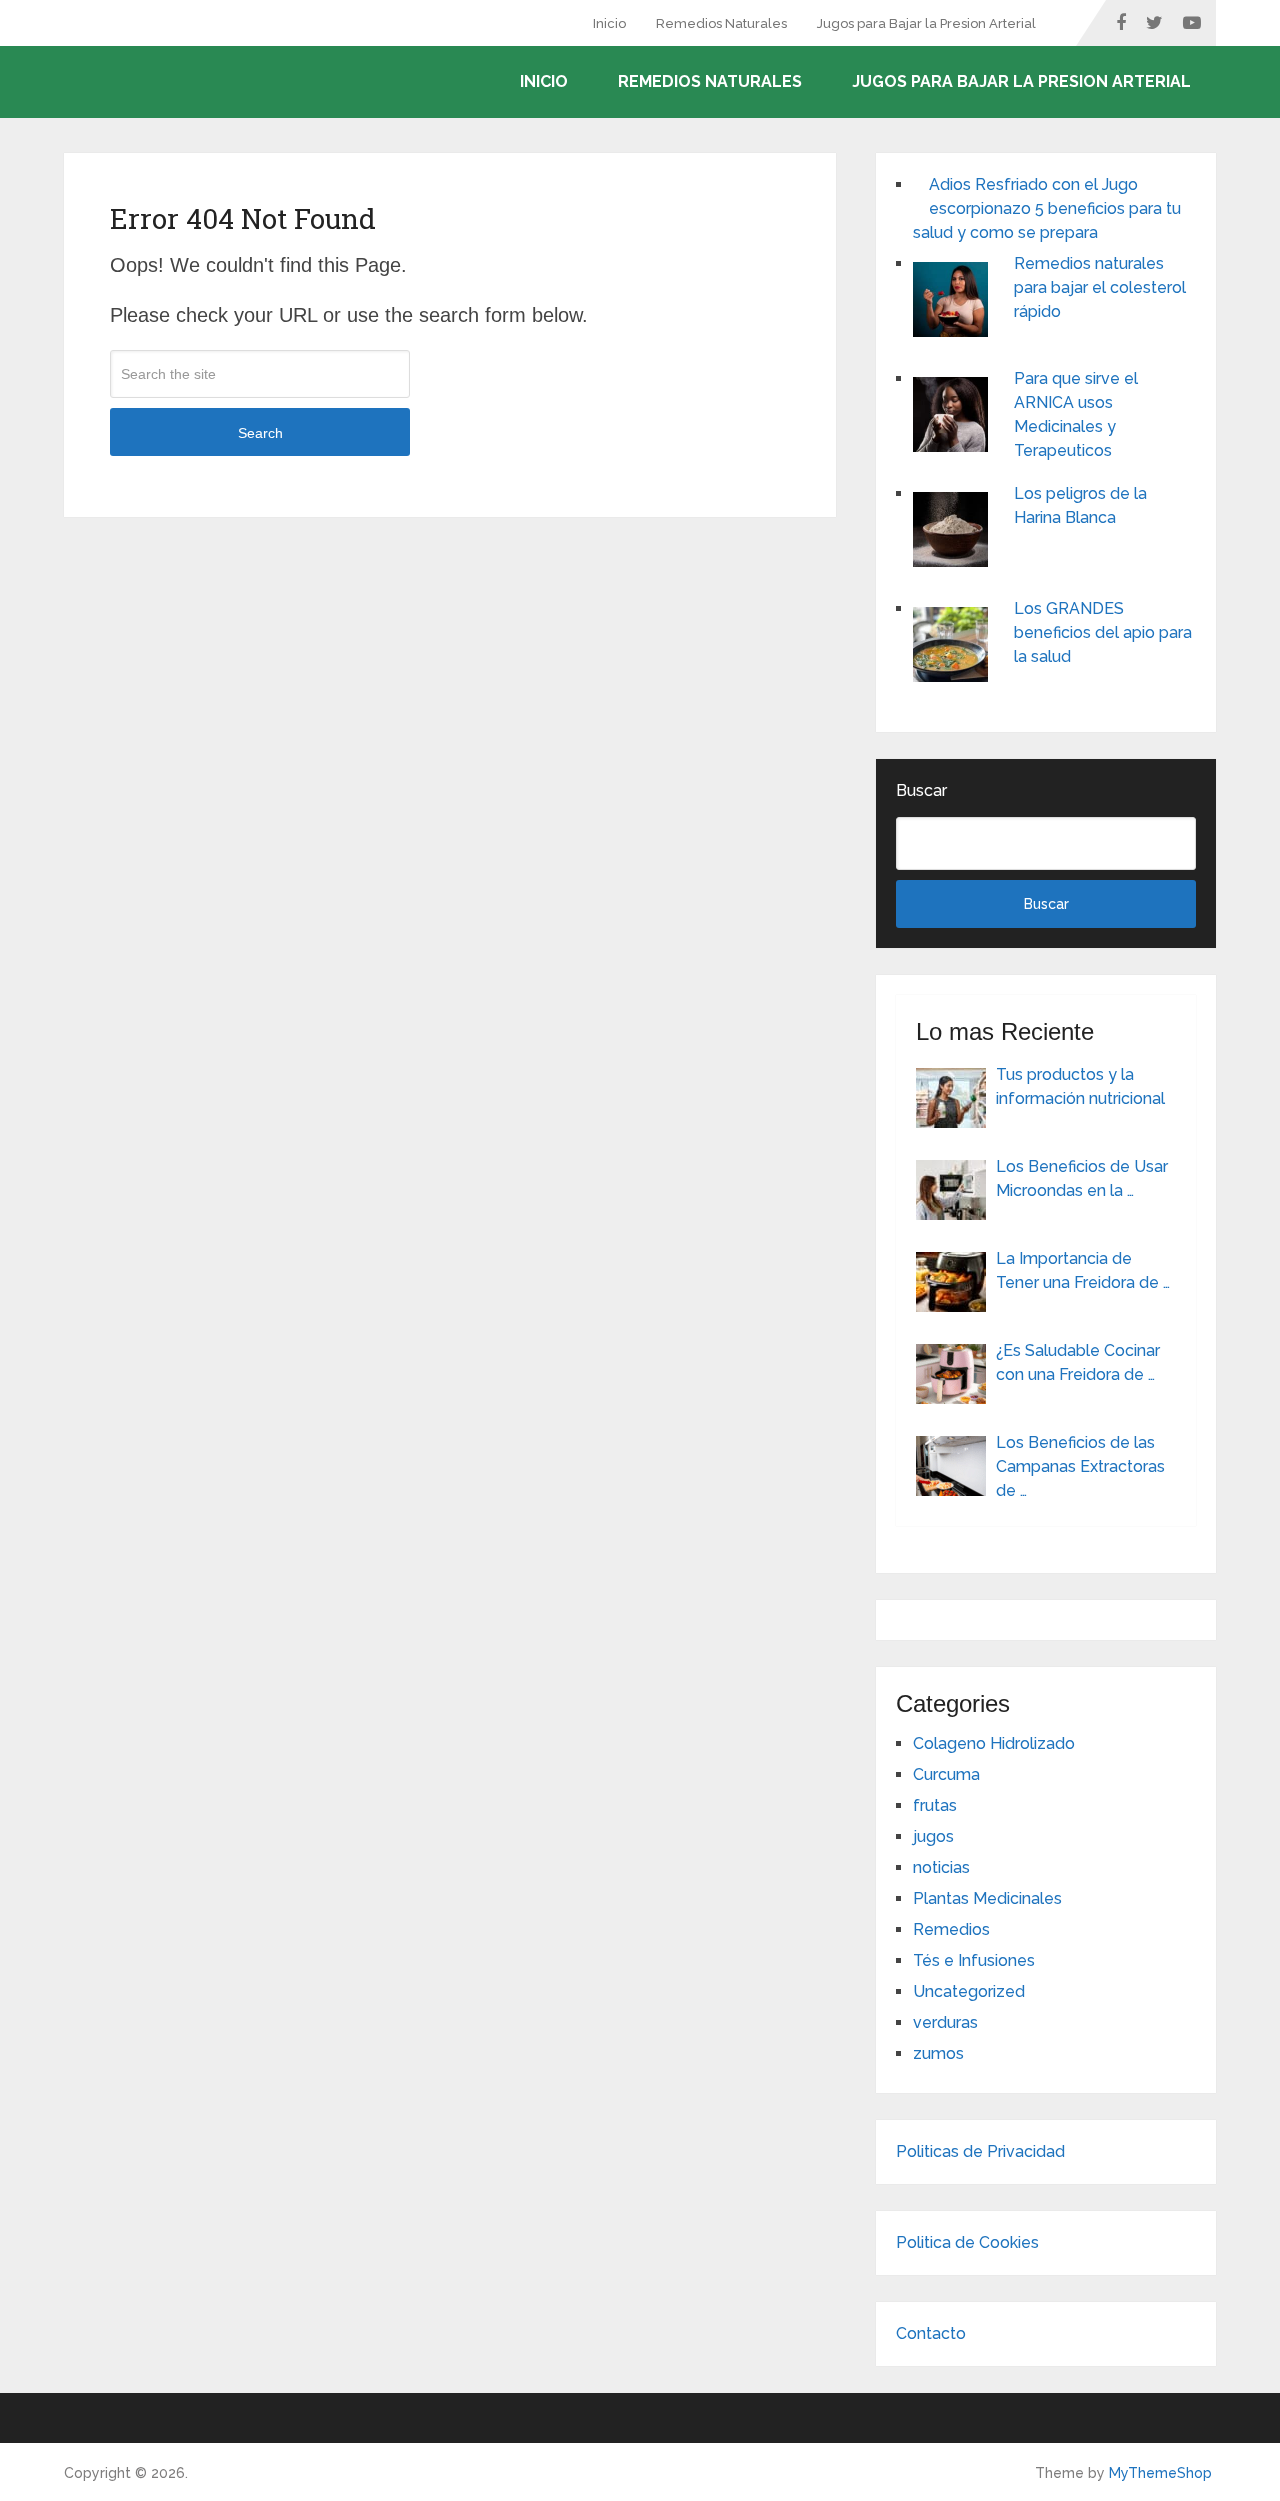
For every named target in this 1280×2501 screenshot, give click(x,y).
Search (260, 433)
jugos (933, 1836)
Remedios (951, 1929)
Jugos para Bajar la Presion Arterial (926, 23)
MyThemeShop (1160, 2473)
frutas (935, 1805)
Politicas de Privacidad (980, 2151)
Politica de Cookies (967, 2242)
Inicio (609, 23)
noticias (941, 1867)
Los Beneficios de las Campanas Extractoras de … (1080, 1466)
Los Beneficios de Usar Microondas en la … (1082, 1178)
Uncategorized (969, 1991)
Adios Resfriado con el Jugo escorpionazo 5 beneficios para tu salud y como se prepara (1047, 208)
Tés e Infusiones (974, 1960)
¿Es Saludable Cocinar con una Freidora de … (1078, 1362)
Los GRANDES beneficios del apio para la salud (1103, 632)
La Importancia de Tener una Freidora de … (1083, 1270)
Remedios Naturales (721, 23)
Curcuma (946, 1774)
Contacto (931, 2333)
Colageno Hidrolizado (994, 1743)
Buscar (921, 790)
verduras (945, 2022)
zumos (938, 2053)
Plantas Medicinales (987, 1898)
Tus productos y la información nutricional (1080, 1086)
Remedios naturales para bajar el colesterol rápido (1100, 287)
